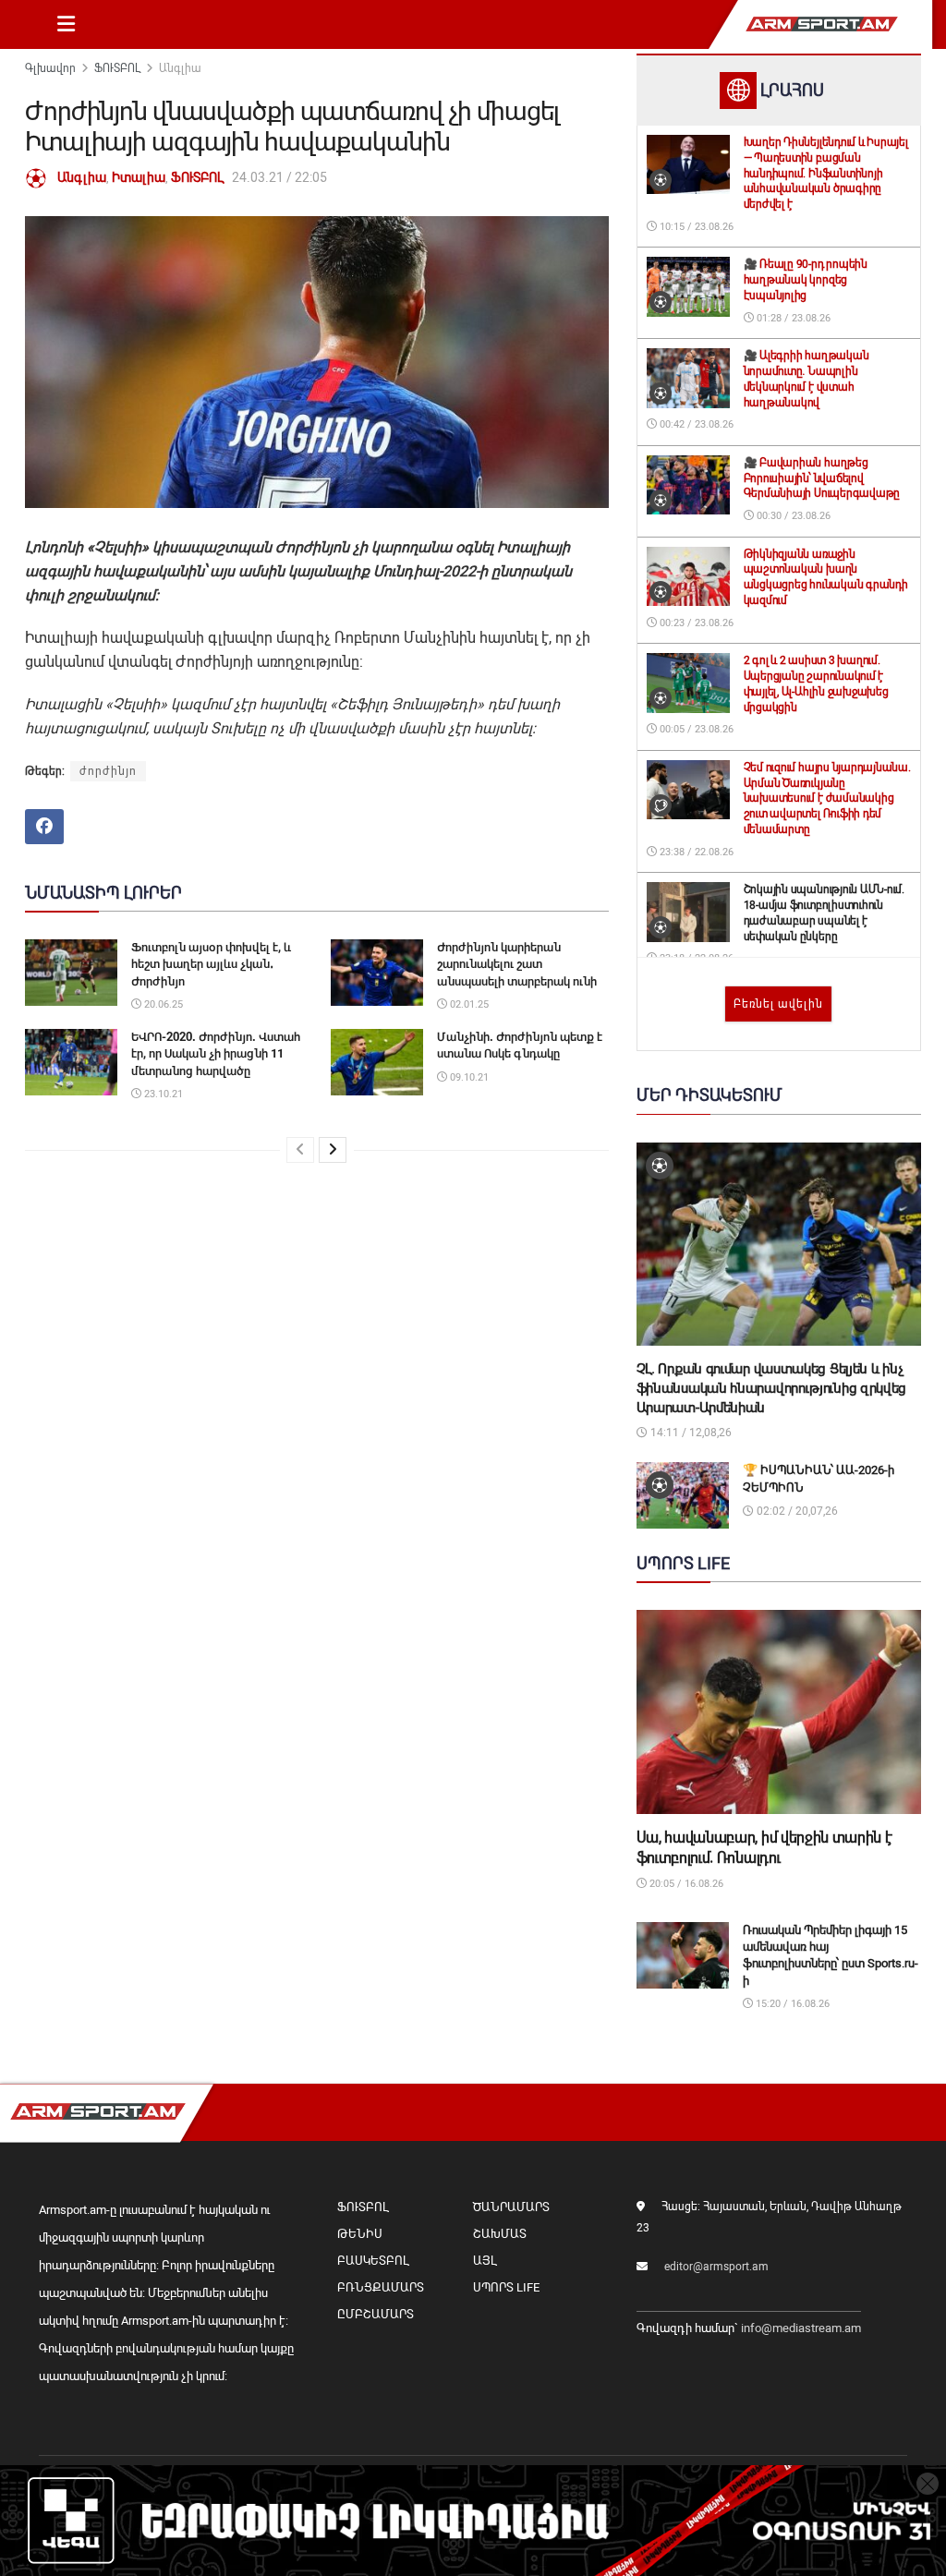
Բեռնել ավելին (778, 1004)
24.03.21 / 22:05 (279, 177)
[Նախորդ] (300, 1150)
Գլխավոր (50, 68)
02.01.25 (468, 1004)
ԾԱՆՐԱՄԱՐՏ (511, 2207)
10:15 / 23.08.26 (695, 227)
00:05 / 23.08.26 (695, 729)
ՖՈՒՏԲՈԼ (117, 68)
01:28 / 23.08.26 (792, 318)
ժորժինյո (108, 771)
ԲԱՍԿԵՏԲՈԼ (373, 2261)
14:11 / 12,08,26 (690, 1433)
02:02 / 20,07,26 (796, 1511)
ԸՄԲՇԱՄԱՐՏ (376, 2314)
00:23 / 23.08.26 (695, 623)
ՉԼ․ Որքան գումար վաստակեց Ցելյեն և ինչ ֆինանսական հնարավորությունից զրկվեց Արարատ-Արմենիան (772, 1388)
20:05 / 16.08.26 (685, 1884)
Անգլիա (180, 68)
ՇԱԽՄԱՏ (500, 2234)
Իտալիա (139, 177)
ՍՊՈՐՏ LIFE (506, 2287)
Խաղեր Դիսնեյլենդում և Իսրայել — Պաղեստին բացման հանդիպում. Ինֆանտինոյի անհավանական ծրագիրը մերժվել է (826, 173)
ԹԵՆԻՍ (360, 2234)
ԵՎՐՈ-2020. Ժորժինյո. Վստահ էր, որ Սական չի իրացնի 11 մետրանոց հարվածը (216, 1053)
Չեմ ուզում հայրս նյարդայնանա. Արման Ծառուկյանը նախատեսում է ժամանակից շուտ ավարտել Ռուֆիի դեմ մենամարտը (827, 798)
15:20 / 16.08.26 (791, 2004)
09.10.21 (468, 1077)
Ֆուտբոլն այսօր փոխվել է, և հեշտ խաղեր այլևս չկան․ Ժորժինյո (211, 964)
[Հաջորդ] (333, 1150)
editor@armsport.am (716, 2267)
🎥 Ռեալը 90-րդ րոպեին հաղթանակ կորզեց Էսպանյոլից (806, 280)
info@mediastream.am (801, 2328)
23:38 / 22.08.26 (695, 852)
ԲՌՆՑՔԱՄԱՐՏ (381, 2287)
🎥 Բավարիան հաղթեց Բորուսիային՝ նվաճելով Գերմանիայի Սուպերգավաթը (822, 478)
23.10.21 (162, 1094)
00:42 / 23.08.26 (695, 424)
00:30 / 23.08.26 (792, 516)
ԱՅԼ (485, 2261)
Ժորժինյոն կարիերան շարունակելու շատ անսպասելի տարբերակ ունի (517, 964)
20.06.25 (162, 1004)
